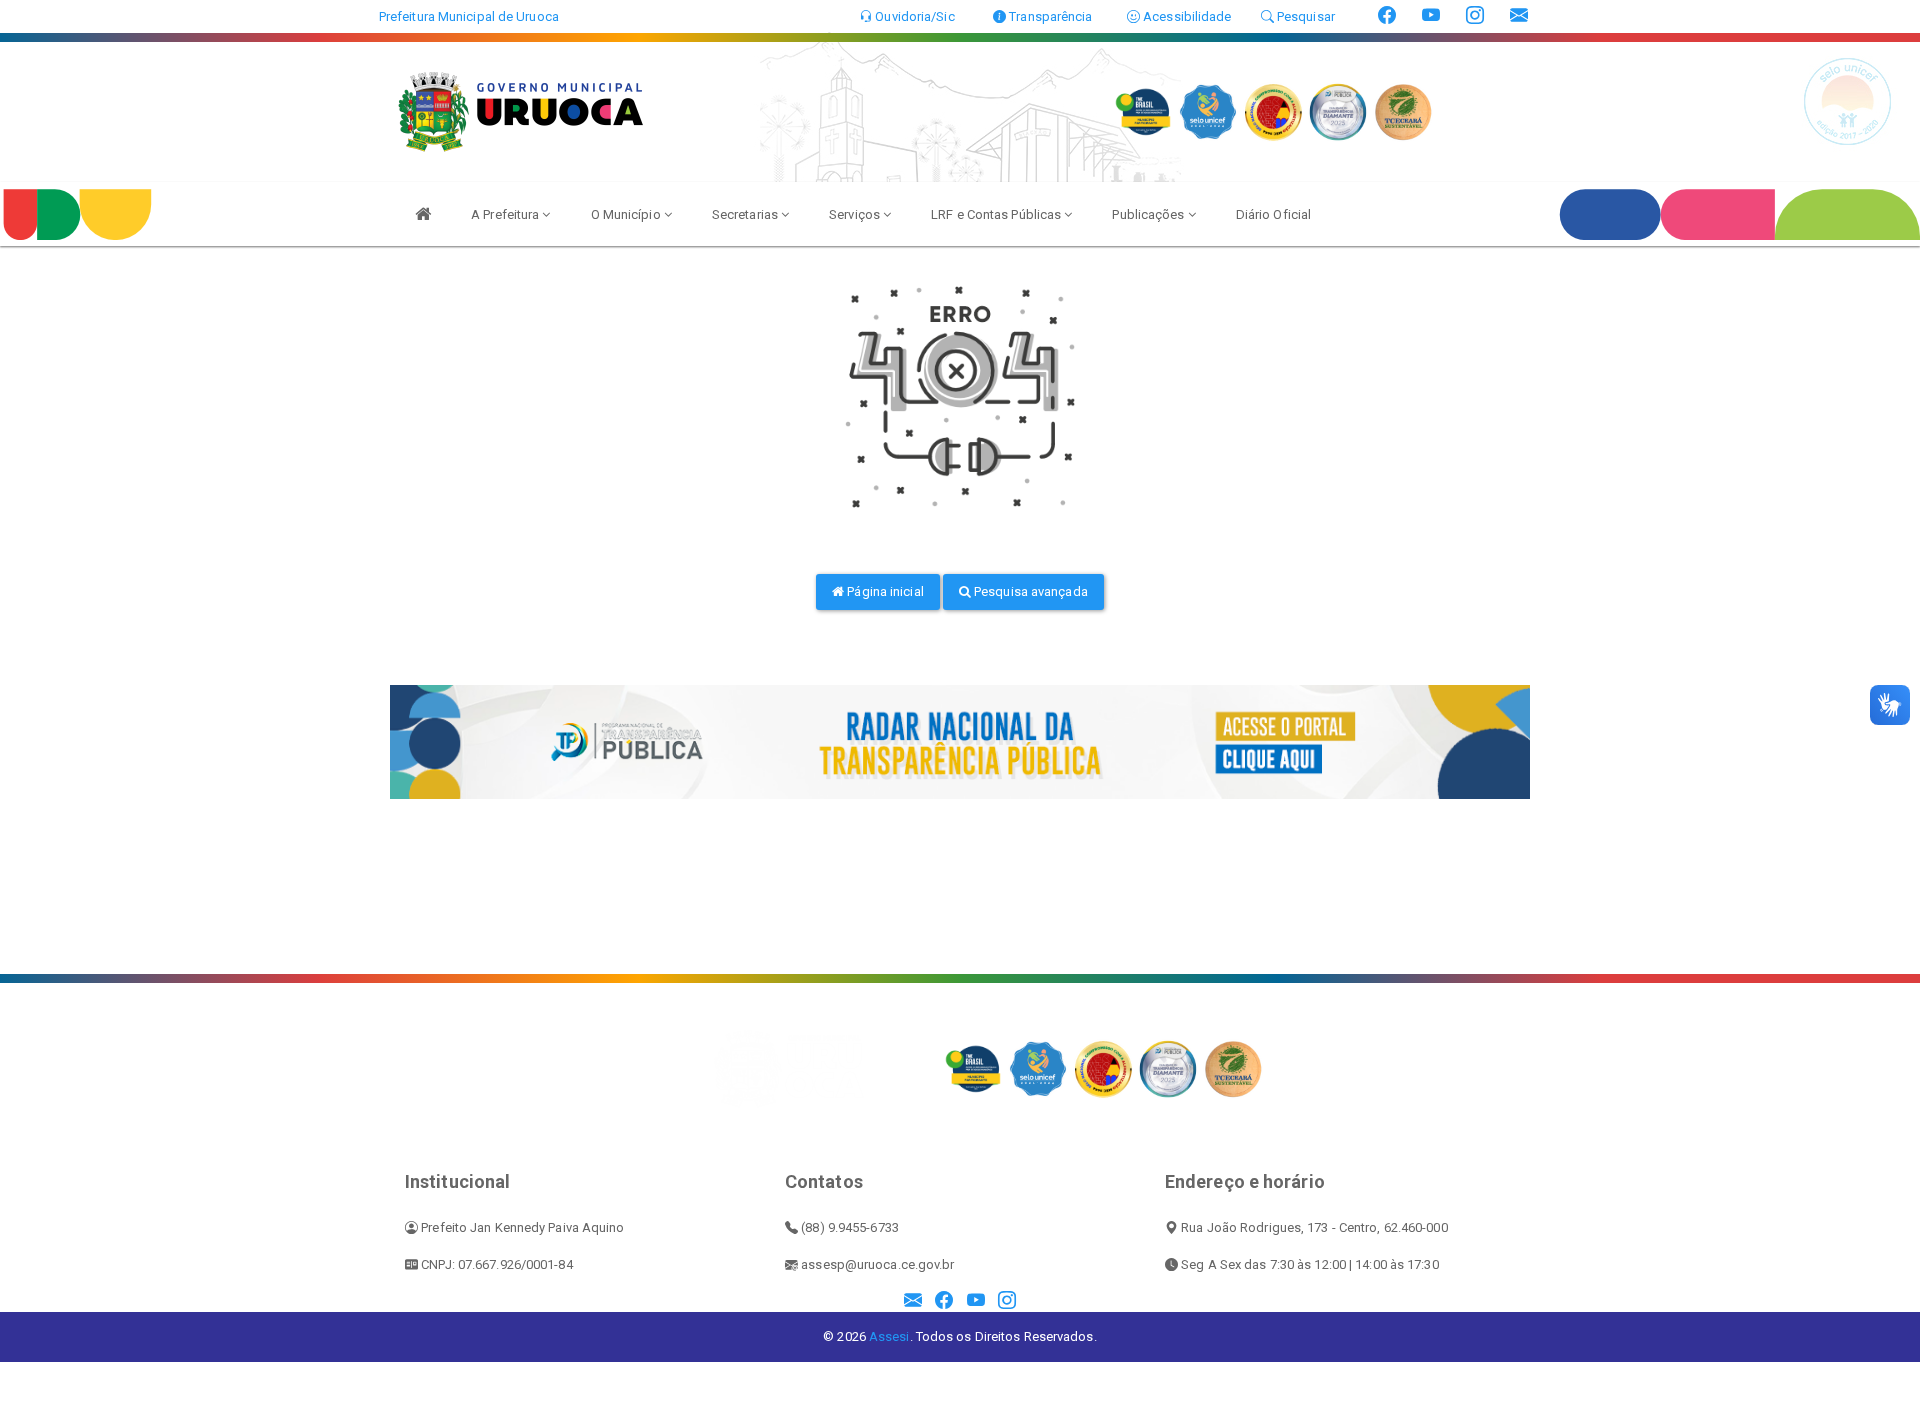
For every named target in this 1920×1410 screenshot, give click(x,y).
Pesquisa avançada (1029, 591)
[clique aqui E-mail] (913, 1301)
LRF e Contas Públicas (997, 214)
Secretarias (746, 214)
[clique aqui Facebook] (944, 1301)
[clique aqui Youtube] (976, 1301)
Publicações (1149, 214)
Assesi (889, 1336)
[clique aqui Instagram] (1007, 1301)
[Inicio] (423, 214)
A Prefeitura (506, 214)
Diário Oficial (1273, 214)
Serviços (856, 214)
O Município (627, 214)
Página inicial (884, 591)
